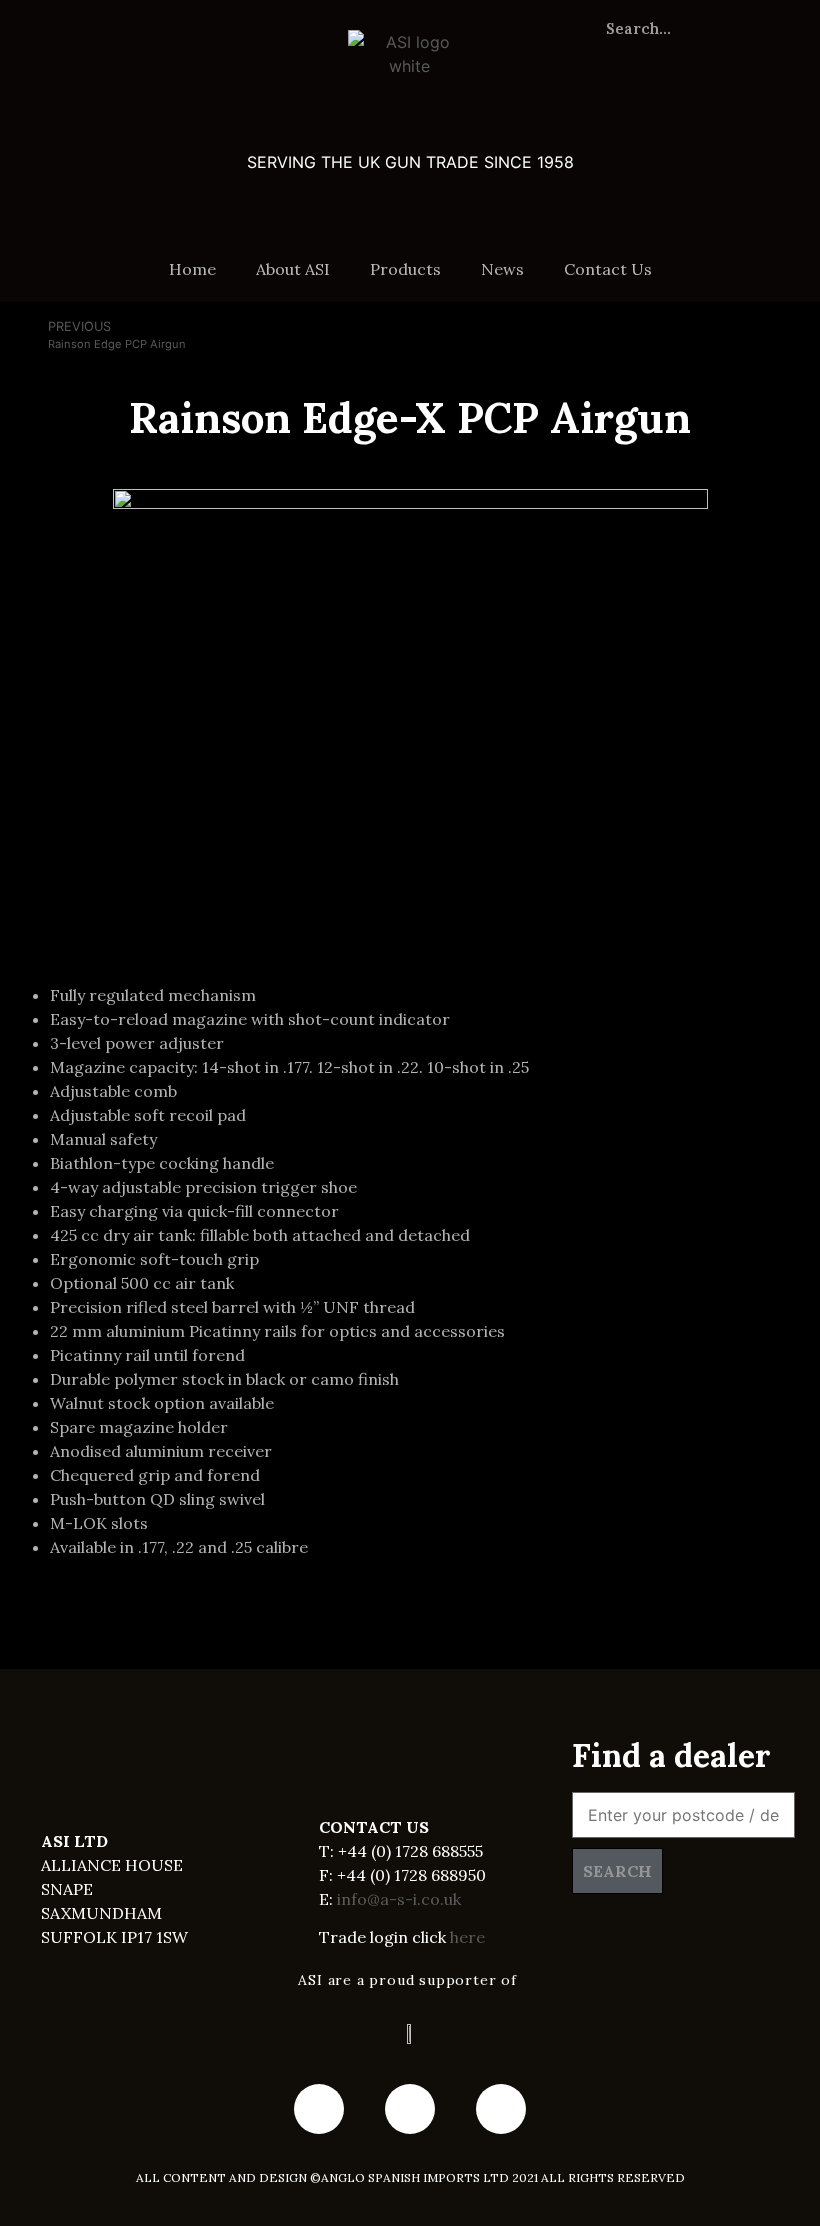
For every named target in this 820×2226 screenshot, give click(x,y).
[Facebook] (319, 2109)
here (467, 1937)
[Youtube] (410, 2109)
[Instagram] (501, 2109)
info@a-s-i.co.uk (399, 1899)
